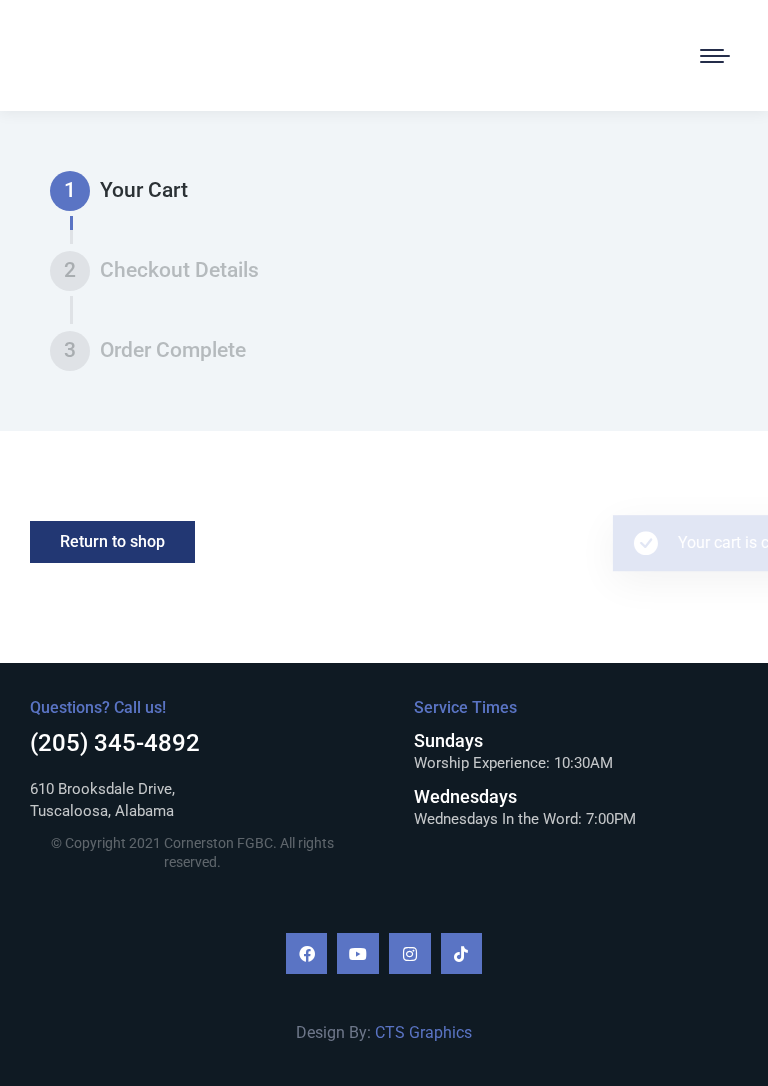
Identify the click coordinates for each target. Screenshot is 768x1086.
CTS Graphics (423, 1032)
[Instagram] (410, 954)
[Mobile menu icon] (715, 56)
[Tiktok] (462, 954)
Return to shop (112, 541)
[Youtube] (358, 954)
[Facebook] (307, 954)
